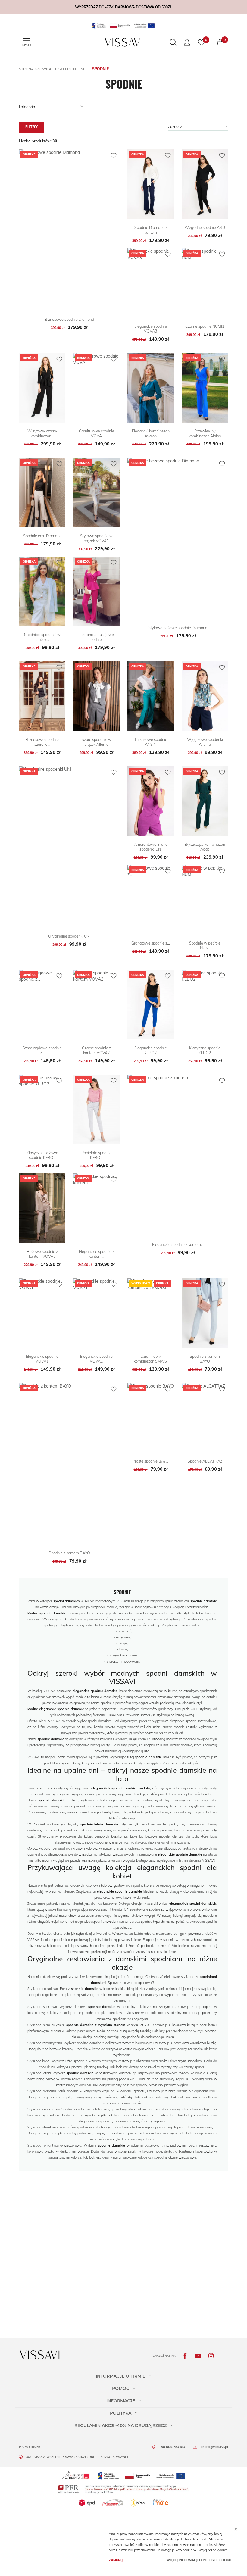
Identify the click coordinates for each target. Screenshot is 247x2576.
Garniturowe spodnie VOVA (97, 433)
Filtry (31, 127)
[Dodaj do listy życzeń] (114, 155)
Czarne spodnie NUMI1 (205, 326)
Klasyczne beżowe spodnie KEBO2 (42, 1155)
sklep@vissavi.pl (214, 2447)
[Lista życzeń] (201, 42)
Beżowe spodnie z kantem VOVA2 (42, 1254)
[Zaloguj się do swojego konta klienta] (187, 42)
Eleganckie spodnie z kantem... (97, 1254)
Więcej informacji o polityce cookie (199, 2560)
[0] (220, 42)
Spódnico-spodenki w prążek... (42, 637)
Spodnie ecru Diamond (42, 536)
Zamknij (116, 2560)
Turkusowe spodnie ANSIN (151, 742)
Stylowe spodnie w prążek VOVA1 (96, 538)
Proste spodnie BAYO (151, 1461)
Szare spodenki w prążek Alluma (97, 742)
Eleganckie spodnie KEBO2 (151, 1050)
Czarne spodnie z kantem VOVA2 (96, 1050)
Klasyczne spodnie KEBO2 (205, 1050)
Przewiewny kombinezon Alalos (205, 433)
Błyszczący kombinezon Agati (205, 847)
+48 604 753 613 (172, 2447)
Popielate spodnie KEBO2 (96, 1155)
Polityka (121, 2413)
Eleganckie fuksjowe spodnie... (97, 637)
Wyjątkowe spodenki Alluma (205, 742)
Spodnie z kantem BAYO (205, 1359)
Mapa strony (30, 2447)
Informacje (121, 2401)
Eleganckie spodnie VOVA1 (42, 1359)
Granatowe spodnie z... (151, 943)
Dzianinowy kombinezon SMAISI (151, 1359)
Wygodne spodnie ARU (205, 227)
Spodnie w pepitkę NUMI (205, 945)
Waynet (122, 2457)
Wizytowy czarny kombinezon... (42, 433)
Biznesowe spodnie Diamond (69, 319)
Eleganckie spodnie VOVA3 (151, 329)
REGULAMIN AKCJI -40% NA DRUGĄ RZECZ (120, 2425)
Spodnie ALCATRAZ (205, 1461)
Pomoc (121, 2388)
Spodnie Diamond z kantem (151, 230)
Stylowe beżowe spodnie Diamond (178, 628)
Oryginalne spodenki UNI (69, 936)
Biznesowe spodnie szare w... (42, 742)
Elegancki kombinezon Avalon (151, 433)
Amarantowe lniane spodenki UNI (151, 847)
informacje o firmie (120, 2376)
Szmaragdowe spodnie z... (42, 1050)
